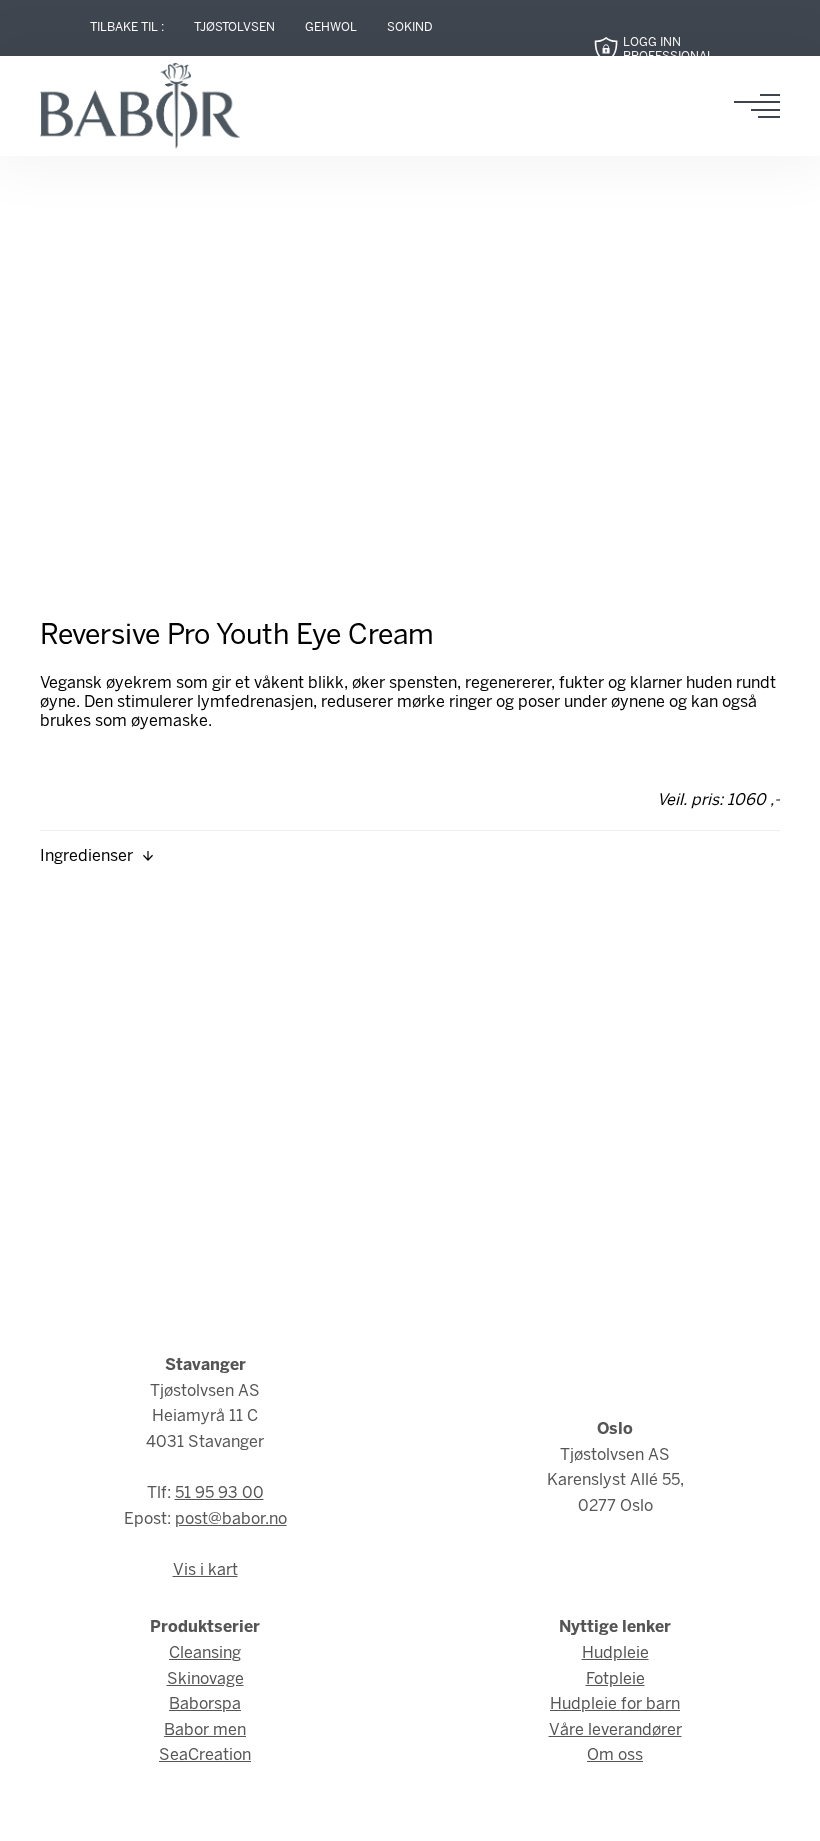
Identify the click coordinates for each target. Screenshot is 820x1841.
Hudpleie (615, 1653)
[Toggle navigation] (763, 106)
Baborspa (205, 1704)
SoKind (410, 27)
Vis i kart (205, 1570)
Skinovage (205, 1679)
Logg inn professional (668, 49)
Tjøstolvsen (234, 27)
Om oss (615, 1755)
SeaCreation (205, 1755)
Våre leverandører (615, 1730)
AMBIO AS (560, 1812)
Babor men (205, 1730)
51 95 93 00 (219, 1493)
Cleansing (205, 1653)
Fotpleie (615, 1679)
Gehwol (331, 27)
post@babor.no (231, 1519)
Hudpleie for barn (615, 1704)
